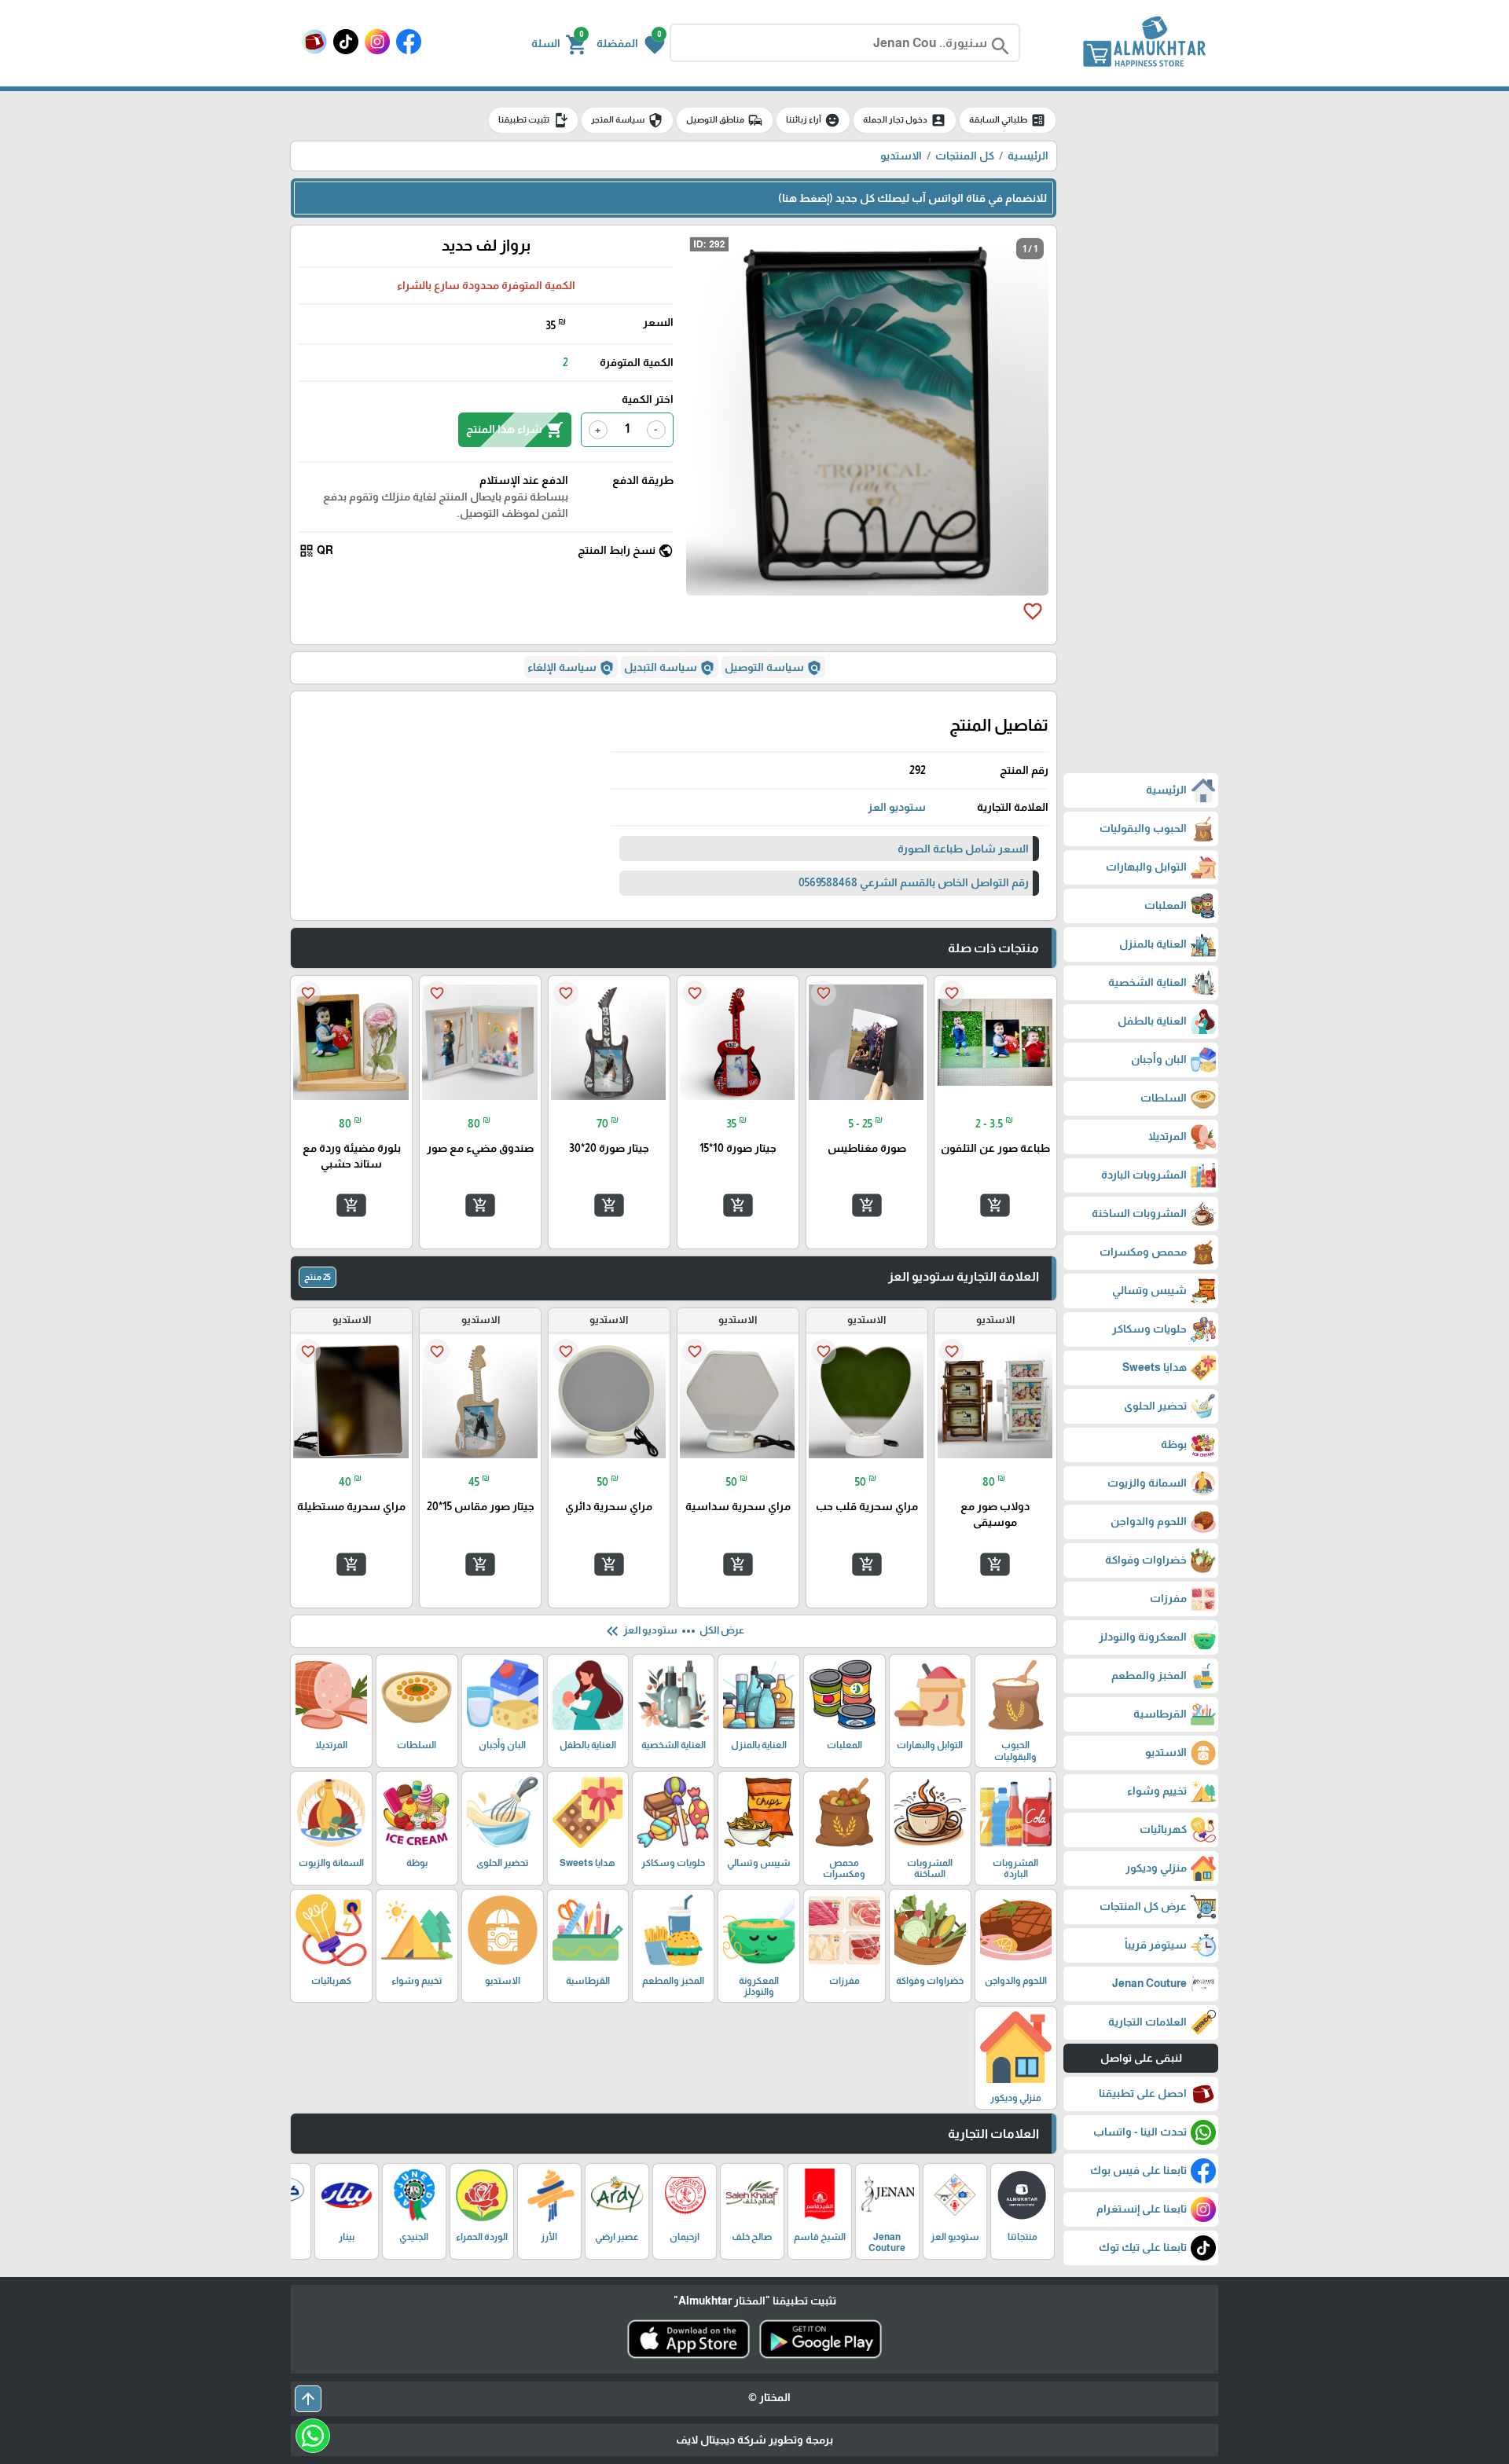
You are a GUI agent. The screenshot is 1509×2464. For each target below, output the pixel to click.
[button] (631, 43)
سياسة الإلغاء (571, 668)
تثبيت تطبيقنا (533, 120)
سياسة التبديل (670, 668)
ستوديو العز (897, 807)
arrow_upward (308, 2399)
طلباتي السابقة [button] (1008, 120)
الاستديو (901, 156)
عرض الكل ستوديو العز (674, 1631)
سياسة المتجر (627, 120)
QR (316, 551)
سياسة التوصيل (773, 668)
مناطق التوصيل (725, 120)
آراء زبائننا (813, 120)
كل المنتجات (965, 156)
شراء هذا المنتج (515, 430)
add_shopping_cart (995, 1205)
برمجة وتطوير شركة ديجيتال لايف (754, 2440)
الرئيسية (1028, 156)
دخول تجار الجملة (905, 120)
